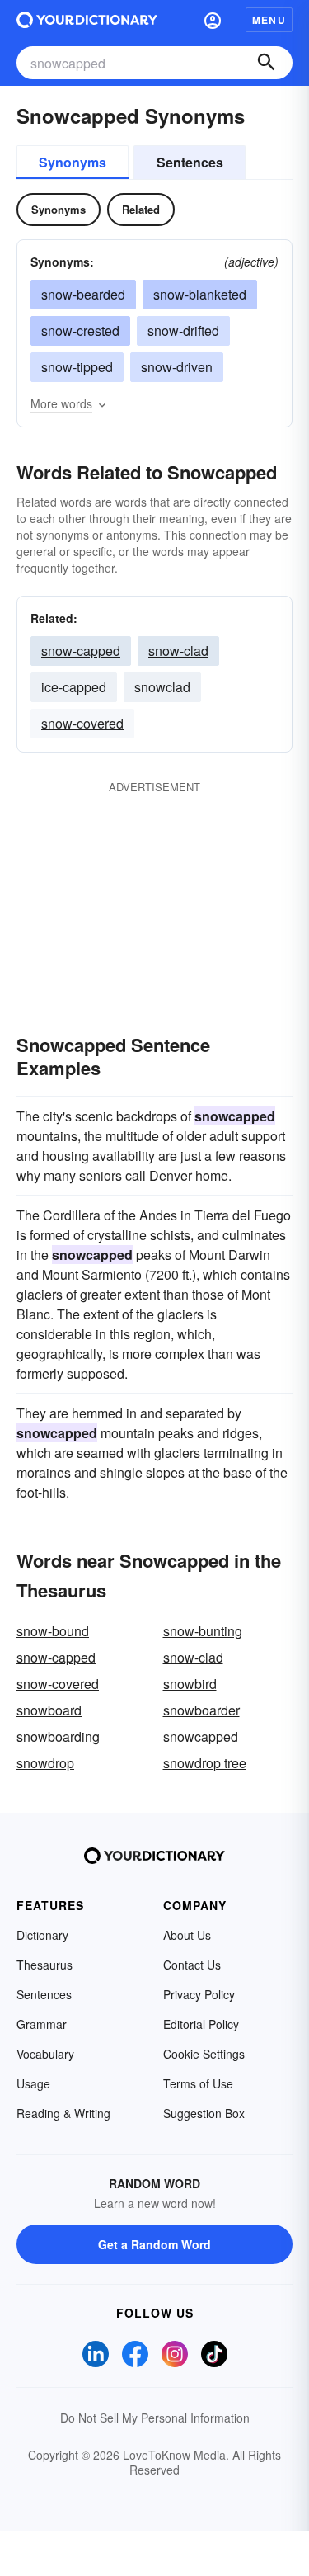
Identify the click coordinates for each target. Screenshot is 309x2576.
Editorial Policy (201, 2024)
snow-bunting (203, 1631)
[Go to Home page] (87, 20)
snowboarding (58, 1736)
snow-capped (81, 651)
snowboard (49, 1710)
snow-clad (178, 651)
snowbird (190, 1684)
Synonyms (73, 162)
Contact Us (192, 1965)
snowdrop (45, 1763)
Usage (33, 2083)
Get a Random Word (154, 2244)
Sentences (190, 162)
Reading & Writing (63, 2113)
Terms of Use (198, 2083)
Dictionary (42, 1935)
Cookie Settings (204, 2054)
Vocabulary (45, 2054)
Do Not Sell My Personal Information (155, 2418)
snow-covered (82, 723)
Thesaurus (44, 1965)
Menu (269, 20)
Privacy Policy (199, 1994)
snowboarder (201, 1710)
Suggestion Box (204, 2113)
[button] (213, 20)
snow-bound (53, 1631)
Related (141, 209)
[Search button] (266, 63)
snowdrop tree (205, 1763)
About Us (187, 1935)
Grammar (42, 2024)
